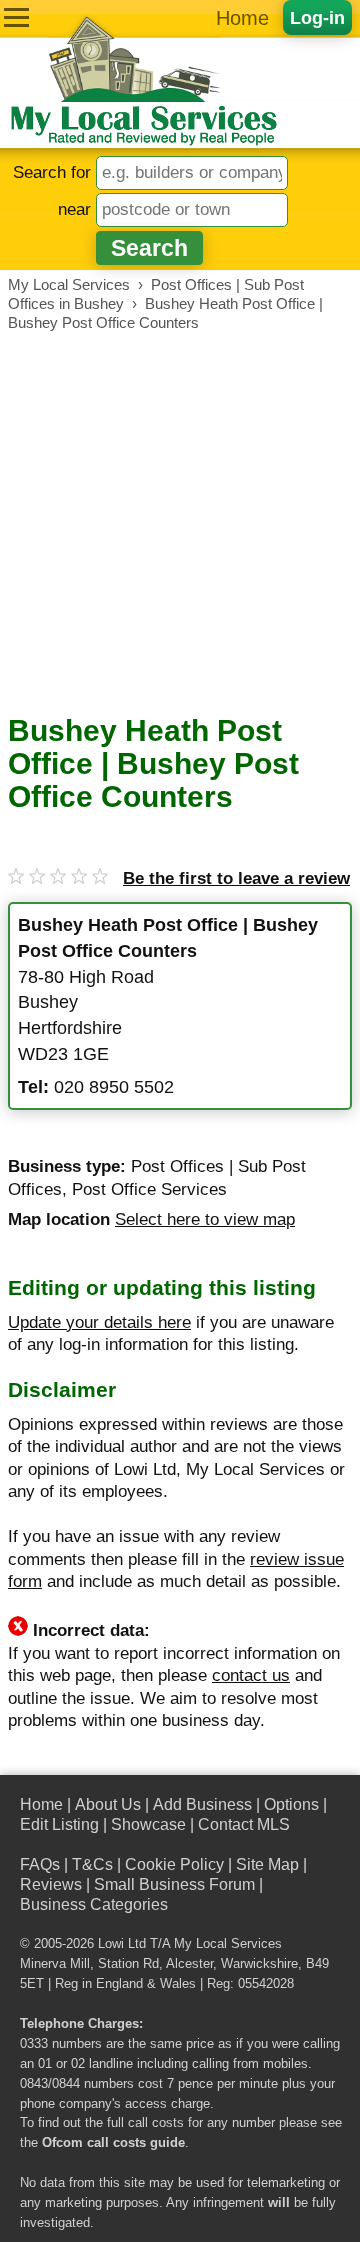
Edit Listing (59, 1824)
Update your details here (99, 1322)
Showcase (148, 1824)
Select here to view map (205, 1219)
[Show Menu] (16, 17)
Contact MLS (244, 1824)
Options (291, 1804)
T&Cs (92, 1864)
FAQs (40, 1864)
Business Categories (94, 1904)
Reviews (51, 1884)
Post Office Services (149, 1189)
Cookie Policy (174, 1864)
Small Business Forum (174, 1884)
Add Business (202, 1804)
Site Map (267, 1864)
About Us (108, 1804)
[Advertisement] (180, 523)
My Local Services (228, 1944)
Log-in (317, 17)
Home (242, 18)
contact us (251, 1675)
